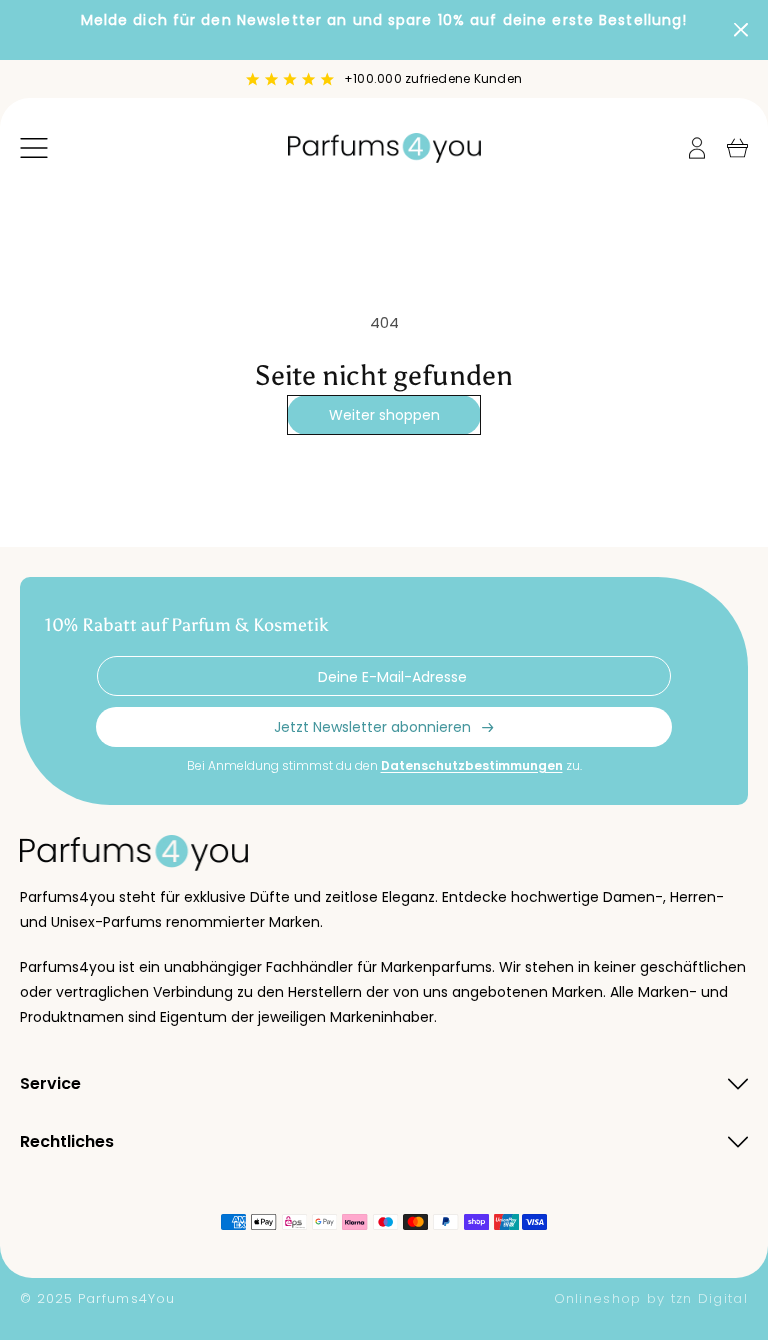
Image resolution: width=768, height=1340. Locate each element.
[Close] (741, 30)
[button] (34, 148)
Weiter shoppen (384, 415)
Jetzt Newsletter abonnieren (372, 727)
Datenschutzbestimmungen (472, 765)
